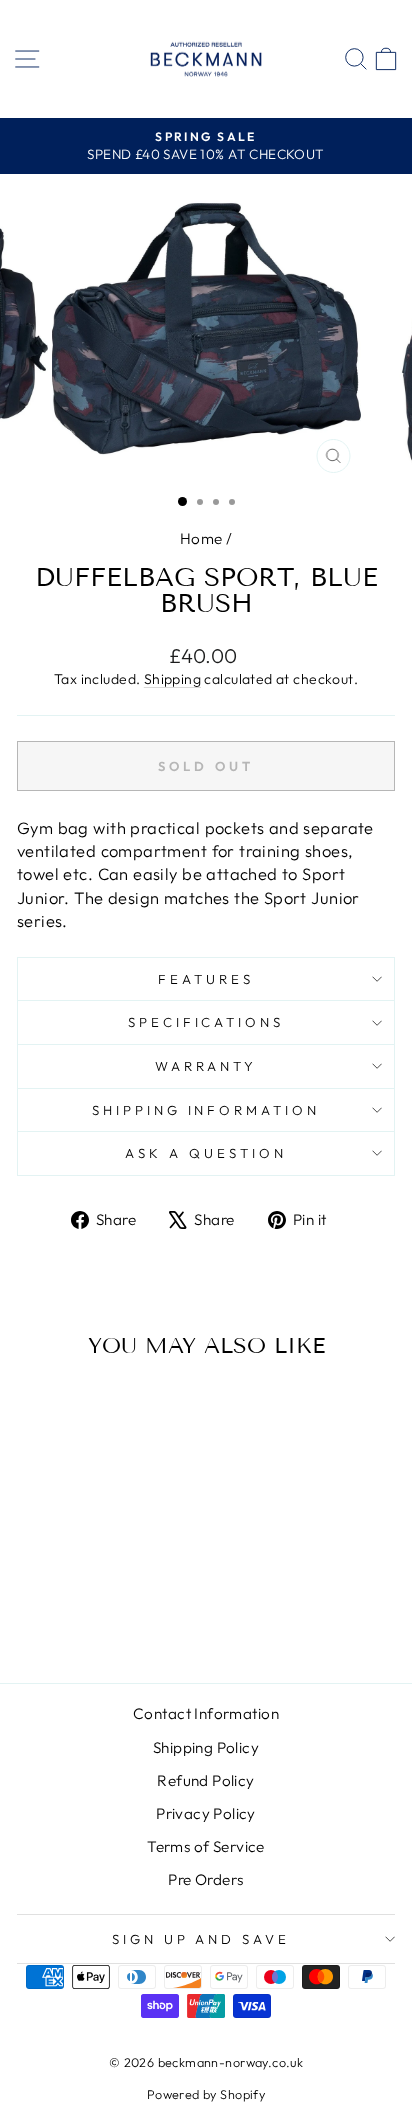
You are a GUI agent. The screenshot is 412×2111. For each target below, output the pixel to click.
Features (206, 979)
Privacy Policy (206, 1813)
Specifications (206, 1022)
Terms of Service (206, 1846)
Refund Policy (205, 1780)
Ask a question (206, 1153)
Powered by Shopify (206, 2094)
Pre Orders (205, 1879)
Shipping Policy (206, 1747)
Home (201, 538)
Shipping (172, 679)
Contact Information (206, 1713)
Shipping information (206, 1110)
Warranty (206, 1066)
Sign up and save (201, 1939)
